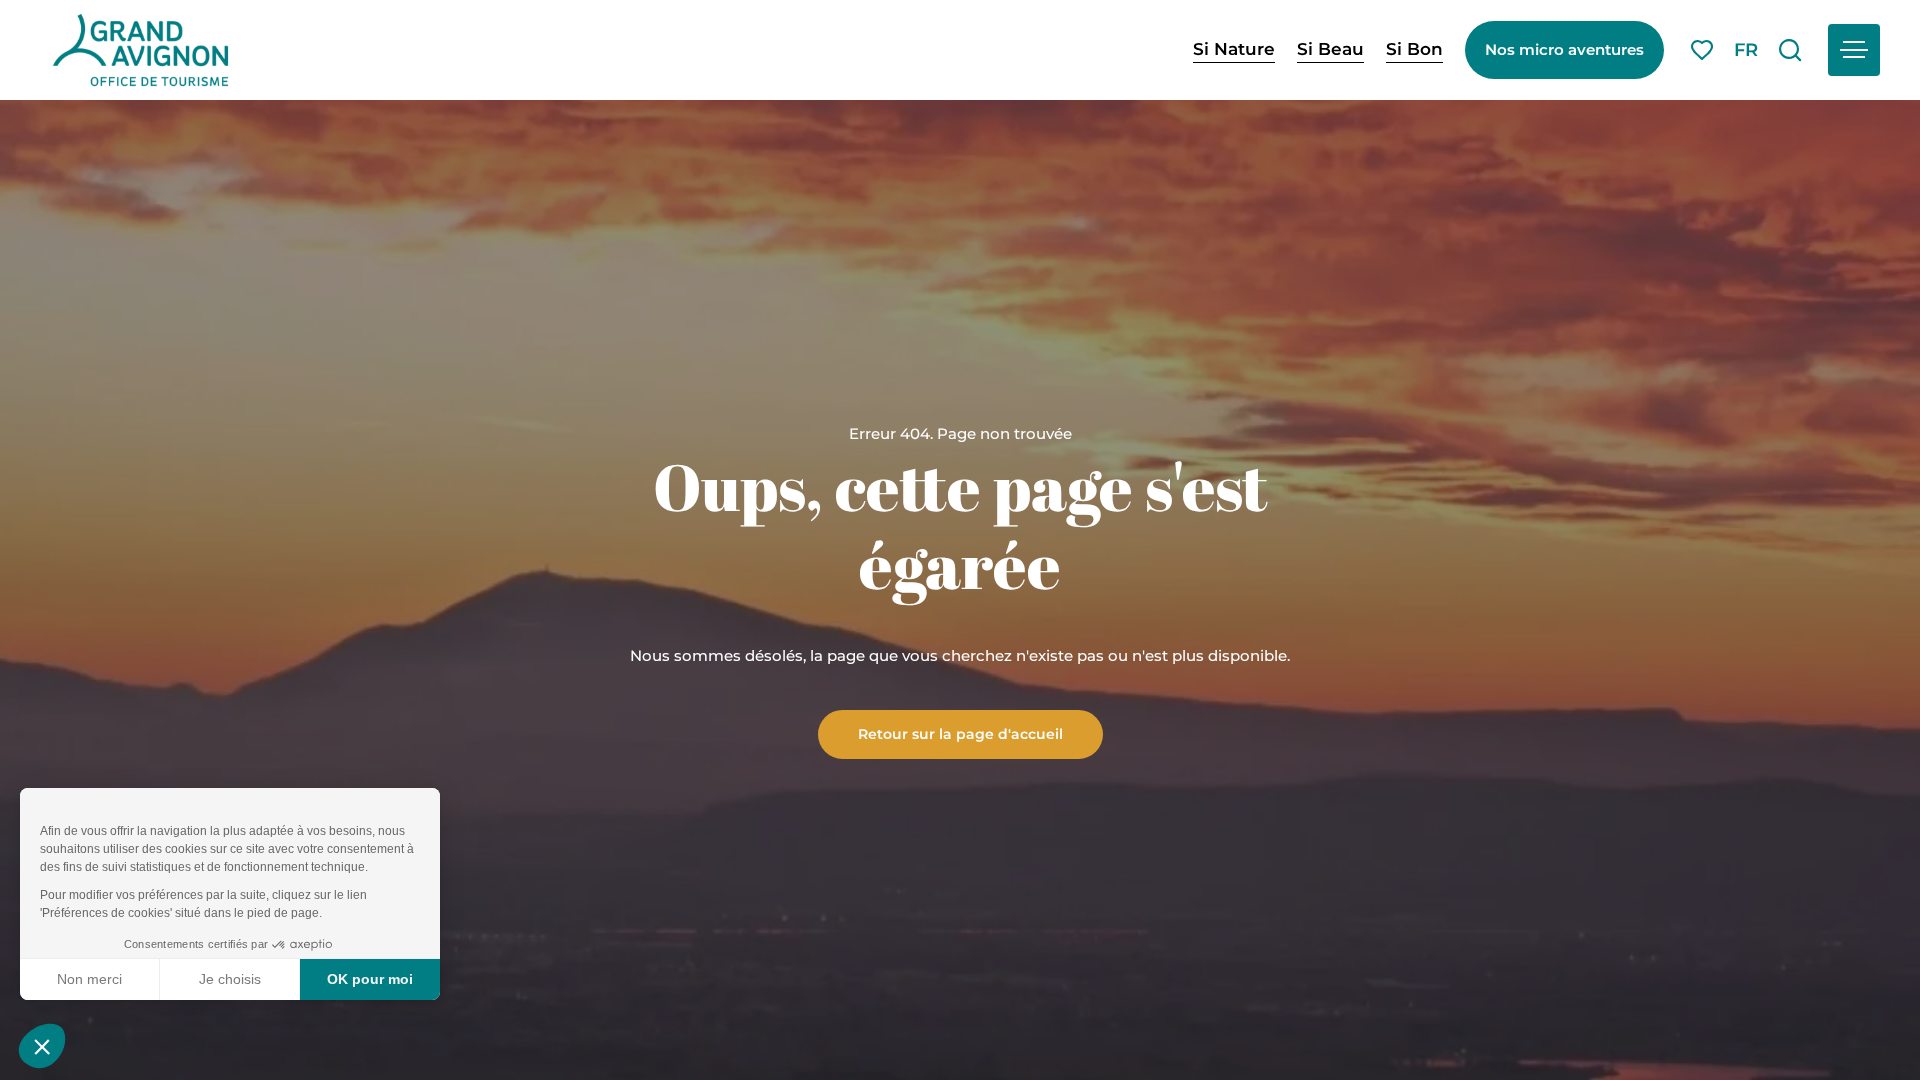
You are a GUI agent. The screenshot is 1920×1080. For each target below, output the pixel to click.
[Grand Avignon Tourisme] (140, 50)
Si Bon (1414, 49)
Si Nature (1234, 49)
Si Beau (1330, 49)
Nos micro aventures (1564, 49)
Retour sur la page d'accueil (960, 733)
